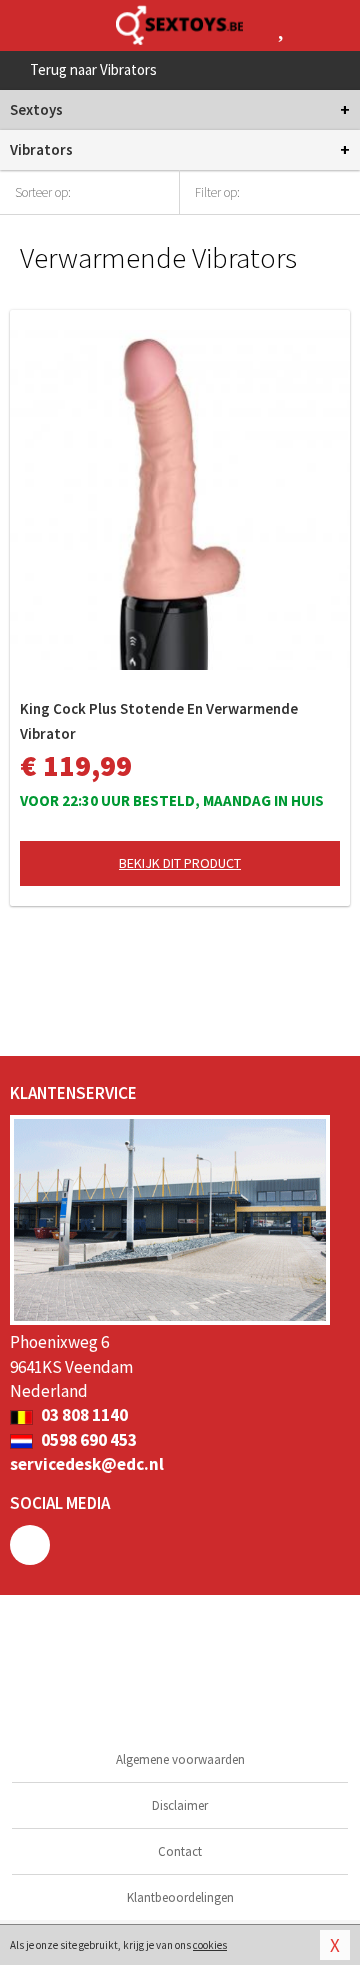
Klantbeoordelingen (180, 1897)
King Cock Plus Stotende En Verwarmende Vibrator (159, 721)
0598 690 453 (87, 1440)
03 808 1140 (83, 1415)
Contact (180, 1851)
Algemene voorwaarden (180, 1759)
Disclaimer (180, 1805)
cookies (210, 1945)
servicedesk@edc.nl (87, 1464)
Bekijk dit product (180, 863)
